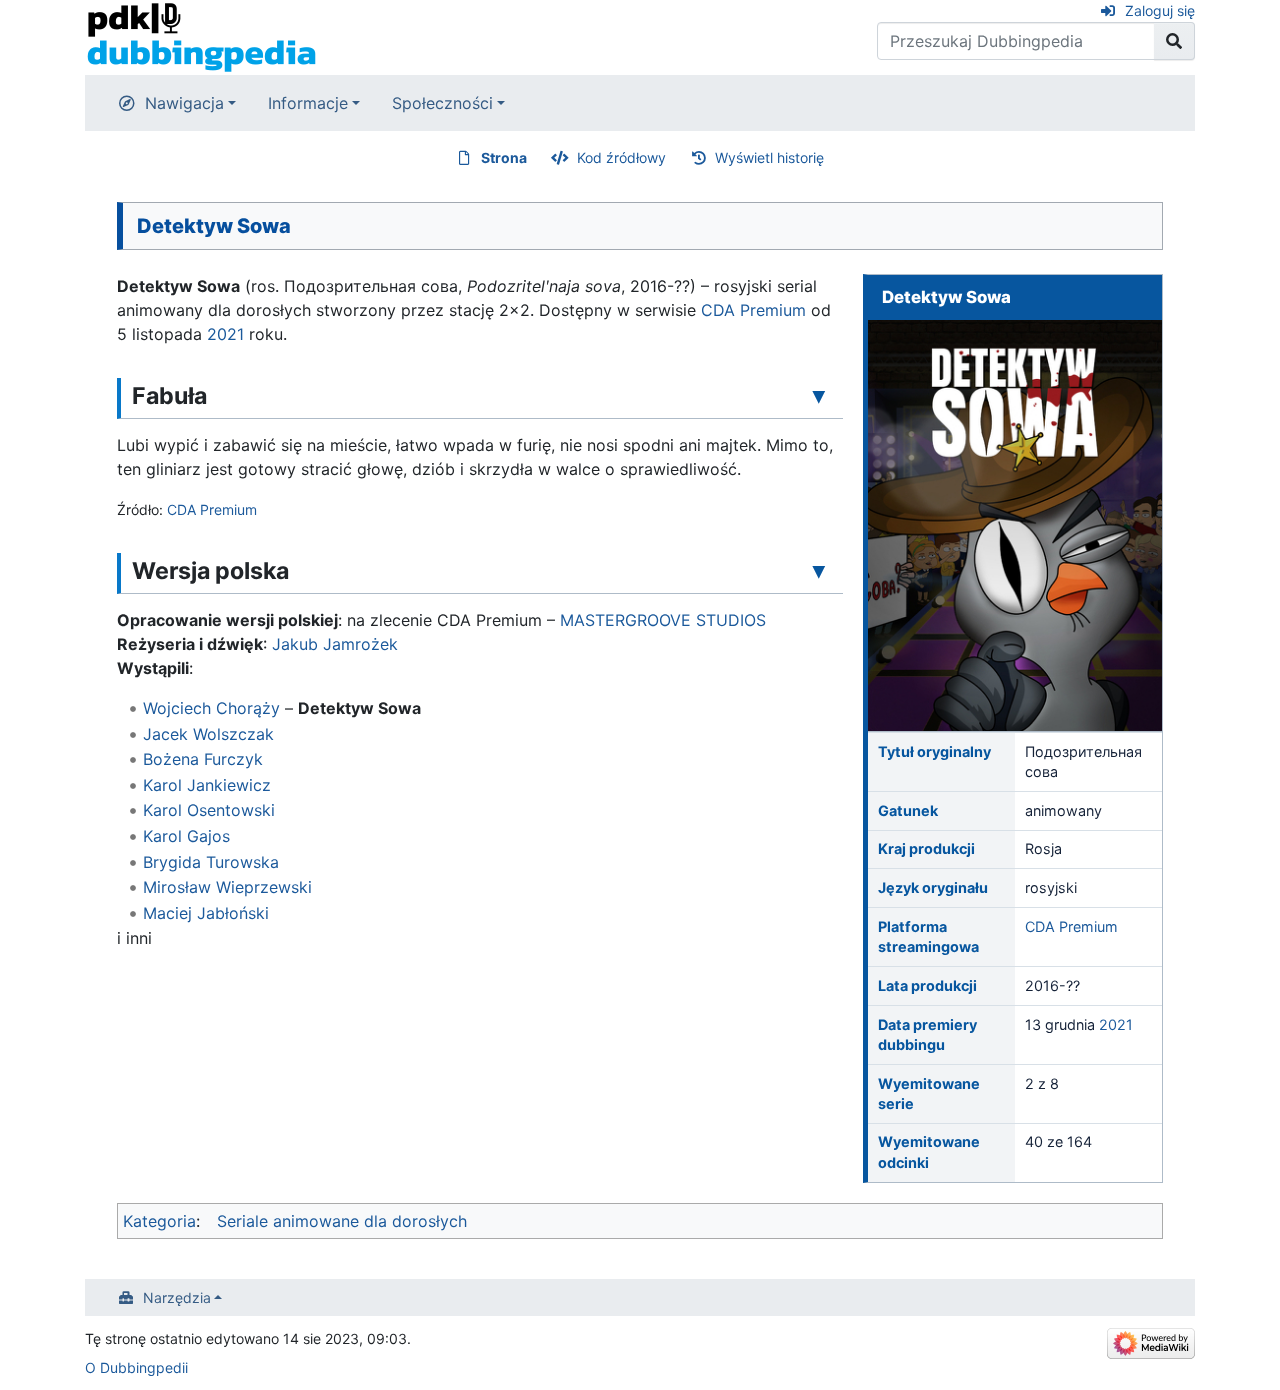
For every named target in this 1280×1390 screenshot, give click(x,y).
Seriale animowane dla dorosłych (342, 1221)
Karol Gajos (186, 836)
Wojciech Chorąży (211, 708)
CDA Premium (1071, 926)
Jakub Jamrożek (335, 644)
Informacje (308, 103)
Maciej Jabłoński (206, 913)
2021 (1116, 1024)
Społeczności (442, 103)
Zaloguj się (1160, 10)
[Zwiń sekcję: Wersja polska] (819, 570)
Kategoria (159, 1221)
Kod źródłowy (621, 157)
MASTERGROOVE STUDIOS (663, 620)
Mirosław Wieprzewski (227, 887)
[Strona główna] (201, 36)
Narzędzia (177, 1297)
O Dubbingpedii (136, 1367)
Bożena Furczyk (203, 759)
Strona (504, 157)
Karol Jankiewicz (207, 785)
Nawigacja (184, 103)
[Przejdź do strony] (1174, 41)
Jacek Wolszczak (208, 734)
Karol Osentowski (209, 810)
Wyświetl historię (769, 157)
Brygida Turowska (211, 862)
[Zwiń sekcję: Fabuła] (819, 395)
